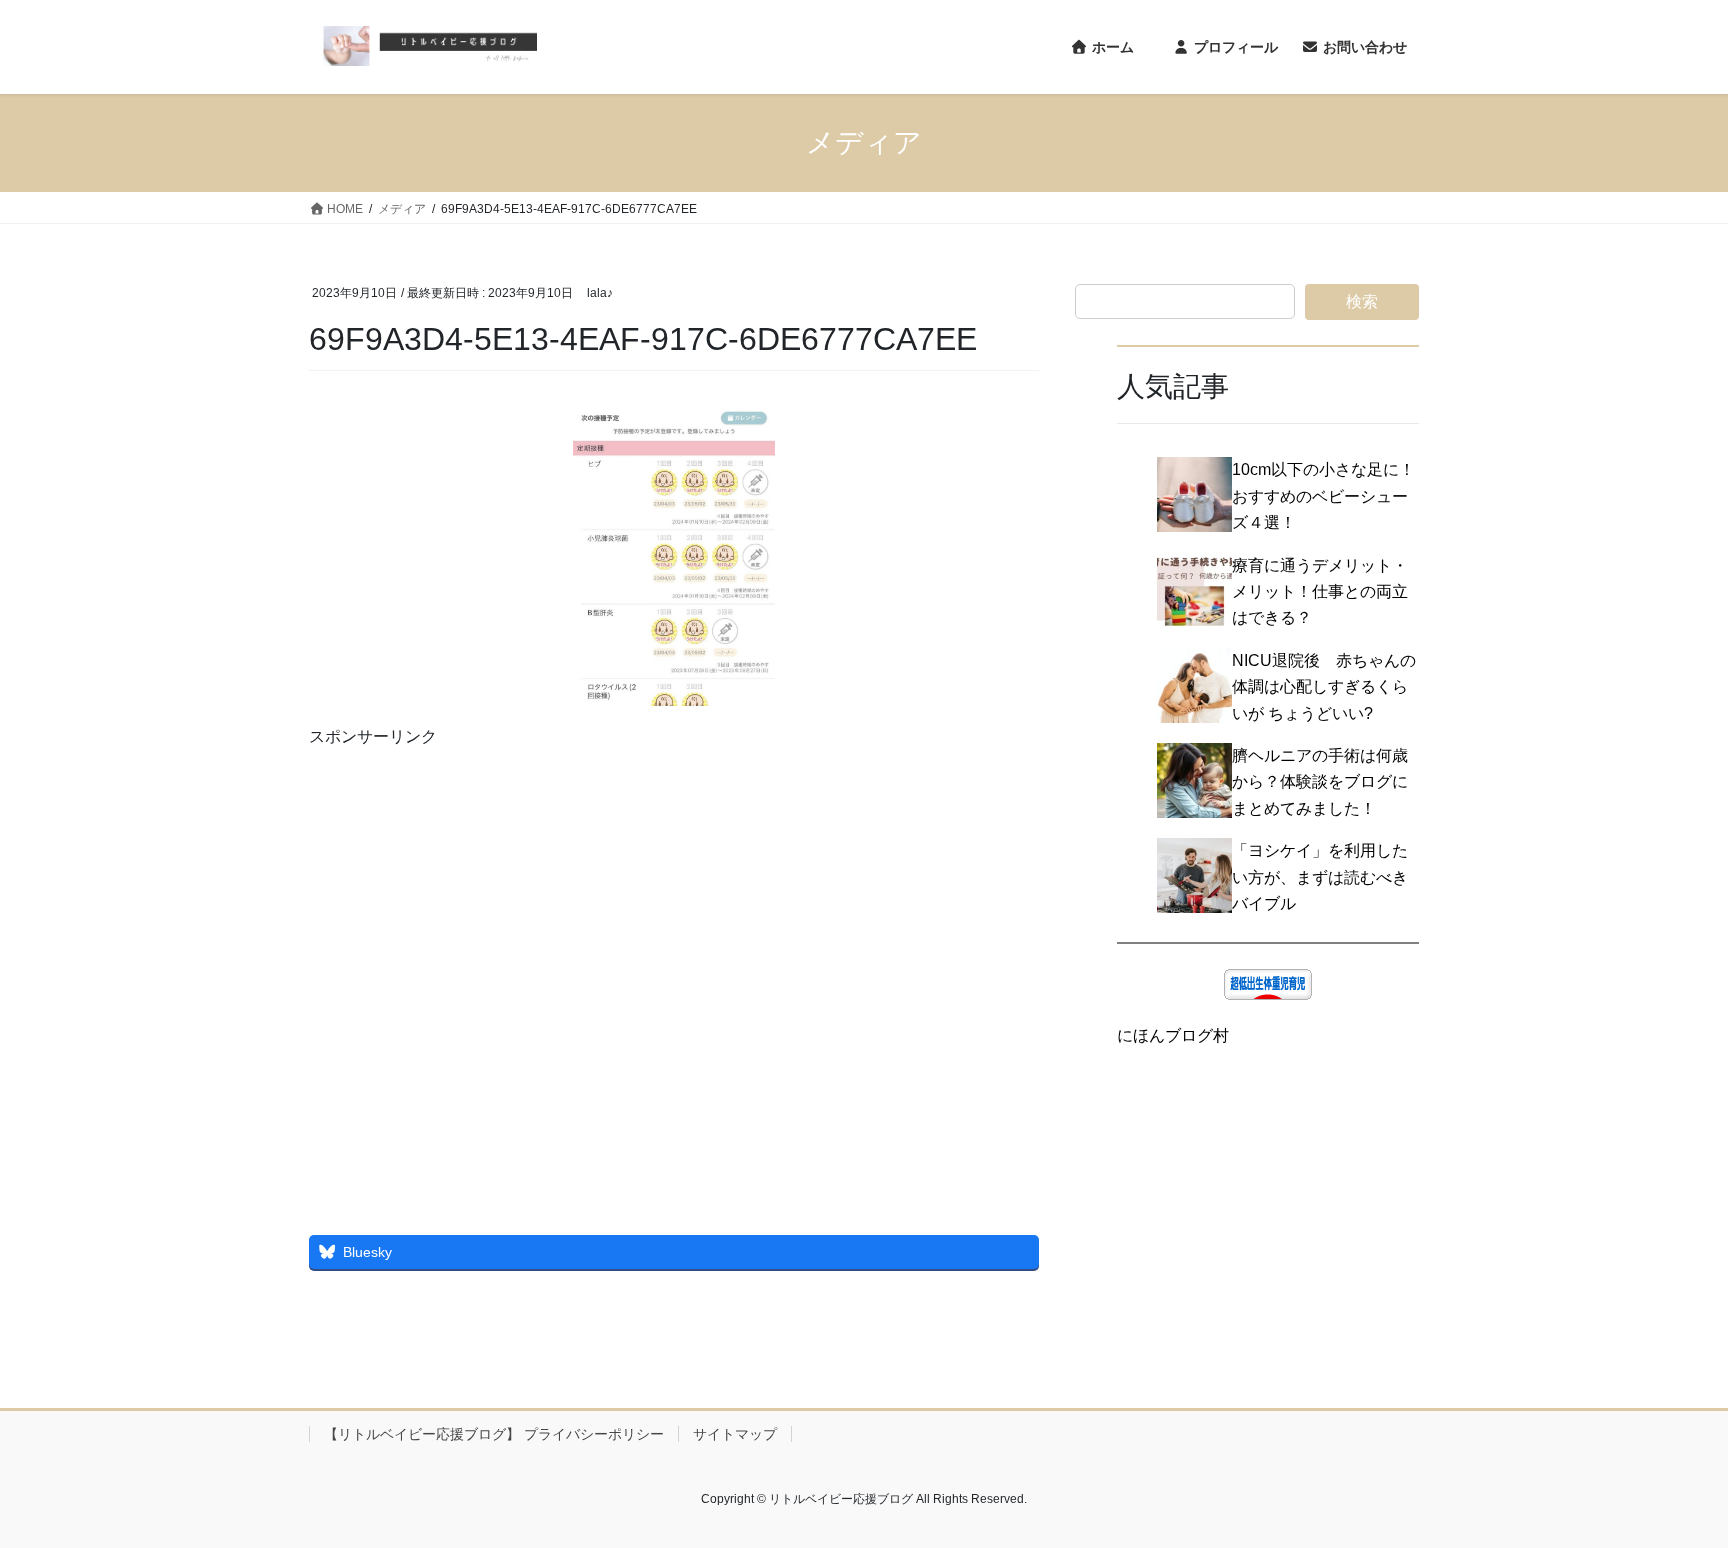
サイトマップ (735, 1434)
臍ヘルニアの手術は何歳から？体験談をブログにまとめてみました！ (1320, 782)
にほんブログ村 (1173, 1035)
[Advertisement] (674, 968)
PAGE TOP (1669, 1484)
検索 (1362, 301)
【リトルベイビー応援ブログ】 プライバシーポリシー (494, 1434)
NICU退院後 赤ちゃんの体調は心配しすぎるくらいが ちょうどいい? (1324, 687)
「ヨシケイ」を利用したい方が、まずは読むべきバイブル (1320, 877)
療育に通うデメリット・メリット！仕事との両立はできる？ (1320, 592)
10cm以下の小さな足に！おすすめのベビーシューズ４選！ (1323, 496)
